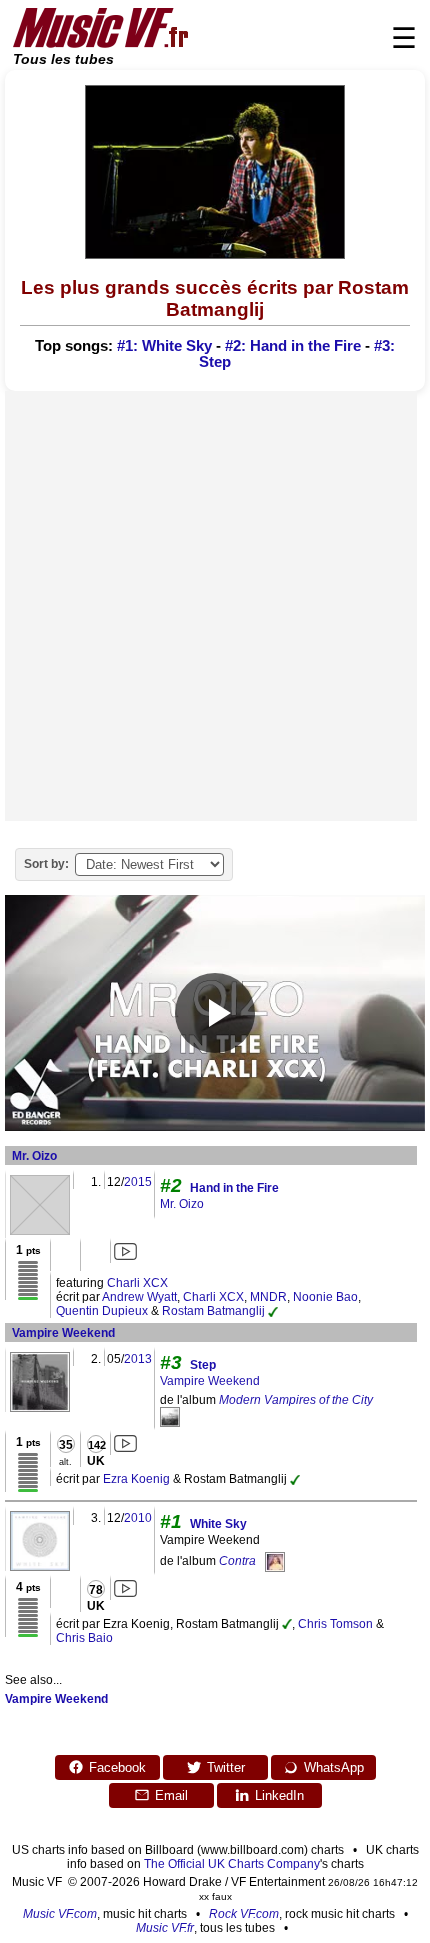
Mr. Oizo (34, 1156)
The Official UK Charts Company (232, 1864)
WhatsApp (334, 1767)
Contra (237, 1561)
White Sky (218, 1524)
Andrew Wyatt (139, 1297)
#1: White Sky (164, 346)
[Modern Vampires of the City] (170, 1416)
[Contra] (275, 1561)
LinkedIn (279, 1795)
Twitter (226, 1767)
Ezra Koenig (136, 1479)
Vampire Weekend (63, 1333)
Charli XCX (137, 1283)
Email (171, 1795)
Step (203, 1365)
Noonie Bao (325, 1297)
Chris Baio (84, 1638)
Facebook (117, 1767)
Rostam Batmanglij (213, 1311)
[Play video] (215, 1013)
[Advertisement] (215, 606)
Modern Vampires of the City (296, 1400)
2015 (138, 1182)
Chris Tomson (335, 1624)
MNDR (268, 1297)
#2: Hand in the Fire (293, 346)
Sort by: (46, 864)
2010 (138, 1518)
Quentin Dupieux (102, 1311)
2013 (138, 1359)
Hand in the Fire (234, 1188)
